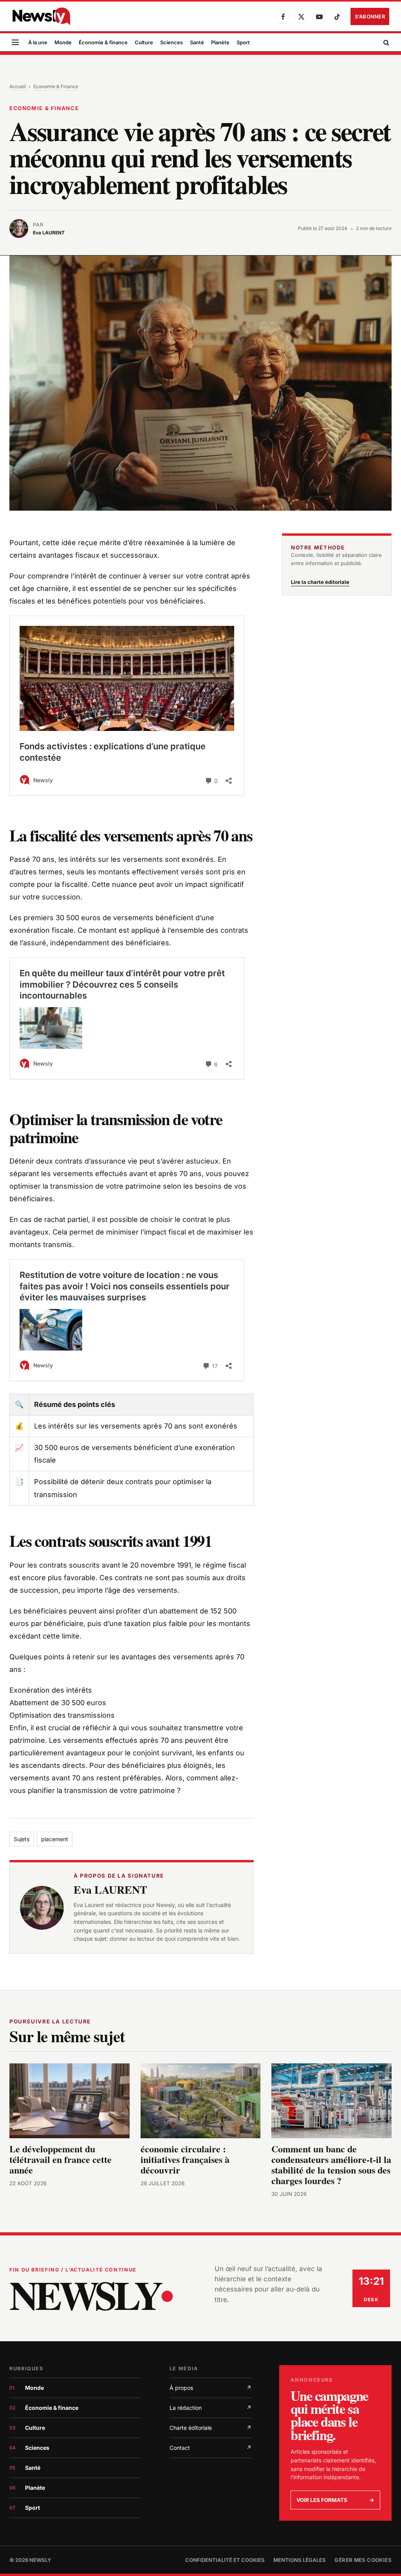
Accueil (18, 86)
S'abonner (370, 16)
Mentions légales (300, 2560)
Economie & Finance (56, 86)
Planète (220, 42)
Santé (197, 42)
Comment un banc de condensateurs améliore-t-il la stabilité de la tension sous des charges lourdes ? (331, 2164)
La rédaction (210, 2408)
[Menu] (15, 43)
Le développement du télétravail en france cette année (61, 2159)
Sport (243, 42)
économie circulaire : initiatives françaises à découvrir (185, 2159)
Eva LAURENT (110, 1890)
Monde (63, 42)
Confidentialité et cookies (225, 2560)
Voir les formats (335, 2500)
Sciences (172, 42)
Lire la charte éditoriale (320, 582)
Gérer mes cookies (363, 2560)
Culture (144, 42)
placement (55, 1839)
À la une (38, 42)
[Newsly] (41, 16)
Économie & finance (103, 42)
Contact (210, 2448)
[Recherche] (386, 43)
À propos (210, 2388)
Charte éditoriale (210, 2428)
